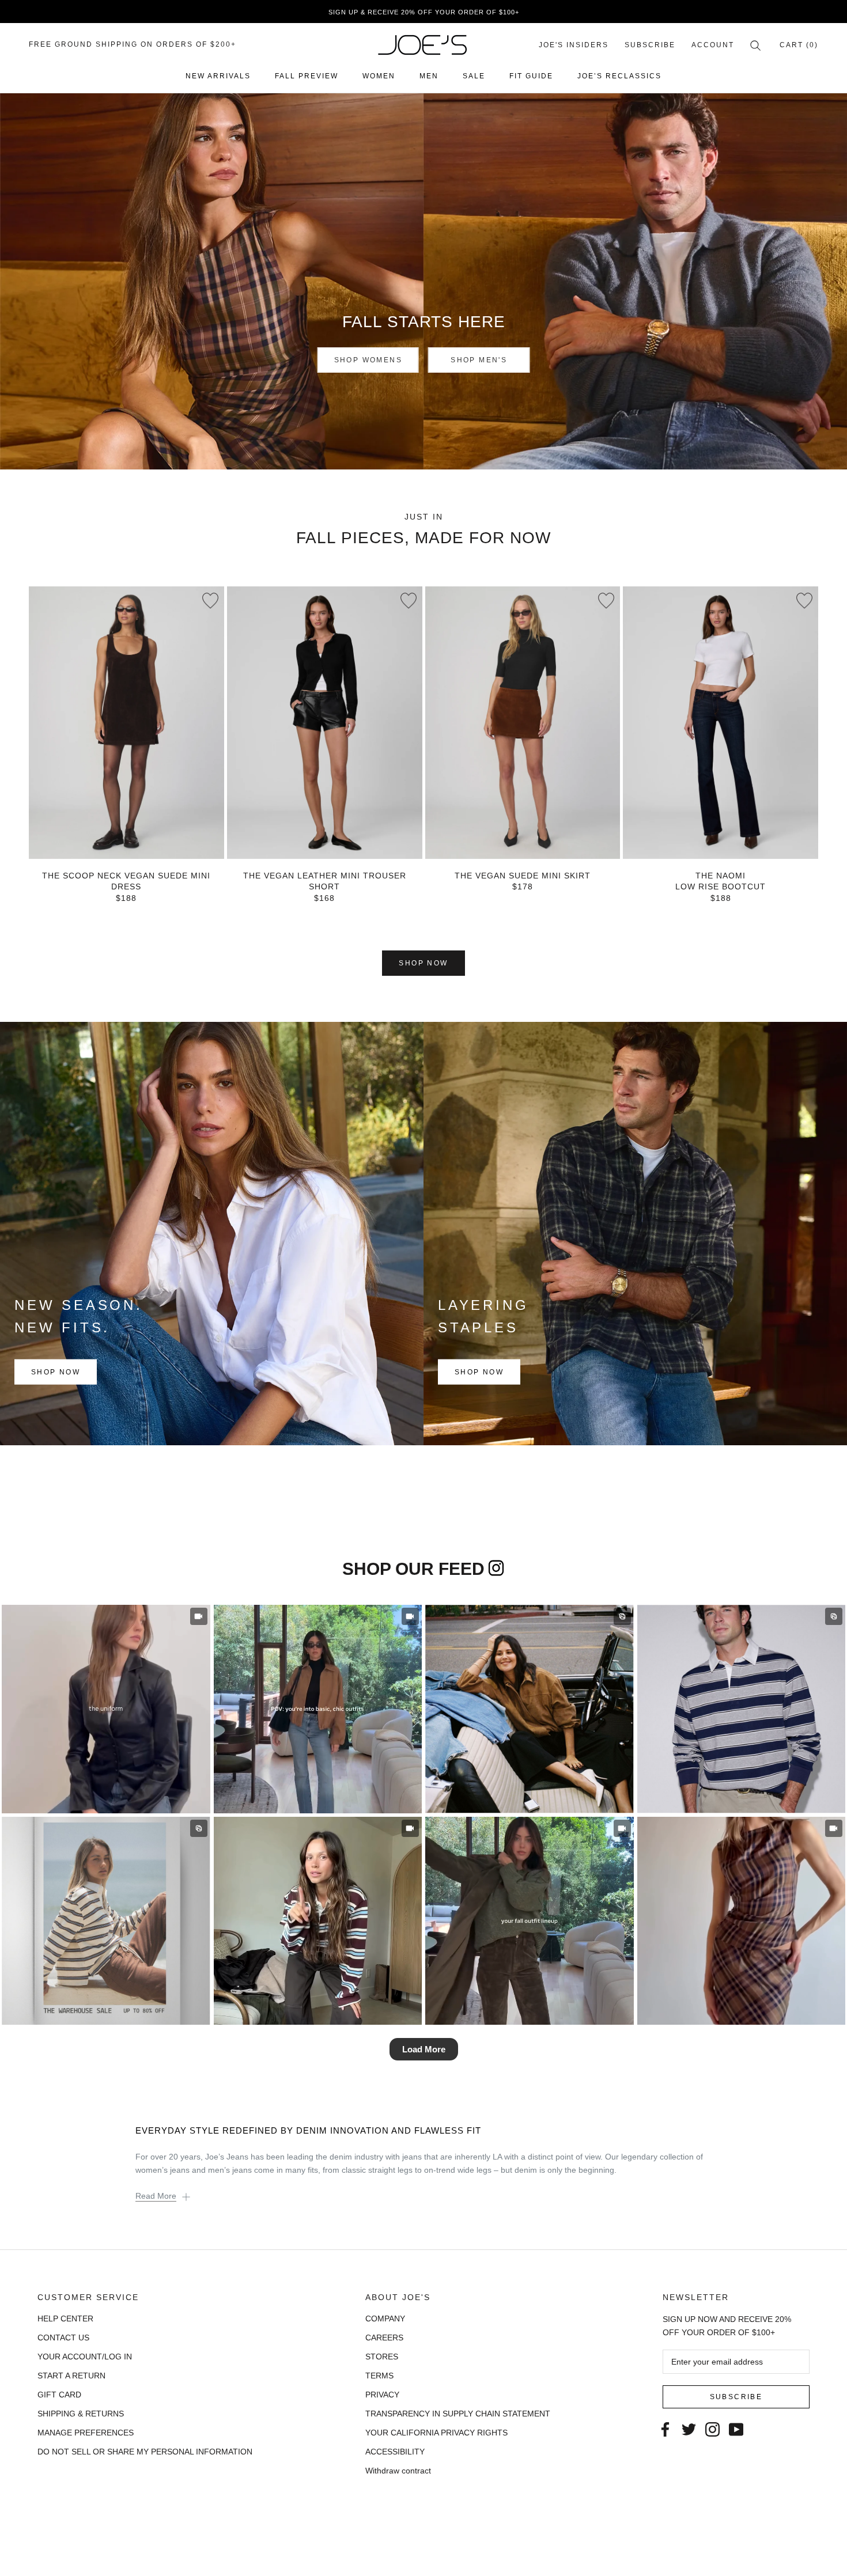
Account (713, 45)
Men (429, 76)
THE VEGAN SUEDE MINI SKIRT (523, 876)
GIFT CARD (59, 2395)
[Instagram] (712, 2428)
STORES (382, 2357)
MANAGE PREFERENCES (86, 2433)
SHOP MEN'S (479, 360)
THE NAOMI (721, 876)
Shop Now (56, 1372)
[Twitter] (689, 2428)
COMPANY (385, 2319)
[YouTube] (736, 2428)
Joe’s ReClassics (619, 76)
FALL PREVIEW (307, 76)
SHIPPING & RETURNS (81, 2414)
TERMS (379, 2376)
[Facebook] (665, 2428)
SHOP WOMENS (368, 360)
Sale (474, 76)
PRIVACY (382, 2395)
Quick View (126, 838)
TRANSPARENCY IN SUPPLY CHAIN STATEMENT (458, 2414)
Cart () (799, 45)
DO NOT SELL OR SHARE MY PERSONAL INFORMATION (145, 2452)
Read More (156, 2196)
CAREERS (384, 2338)
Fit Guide (531, 76)
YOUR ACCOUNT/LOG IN (85, 2357)
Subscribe (650, 45)
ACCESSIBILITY (395, 2452)
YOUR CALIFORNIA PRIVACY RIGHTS (436, 2433)
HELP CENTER (65, 2319)
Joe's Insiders (574, 45)
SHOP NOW (423, 963)
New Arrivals (218, 76)
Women (379, 76)
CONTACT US (63, 2338)
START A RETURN (71, 2376)
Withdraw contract (398, 2471)
